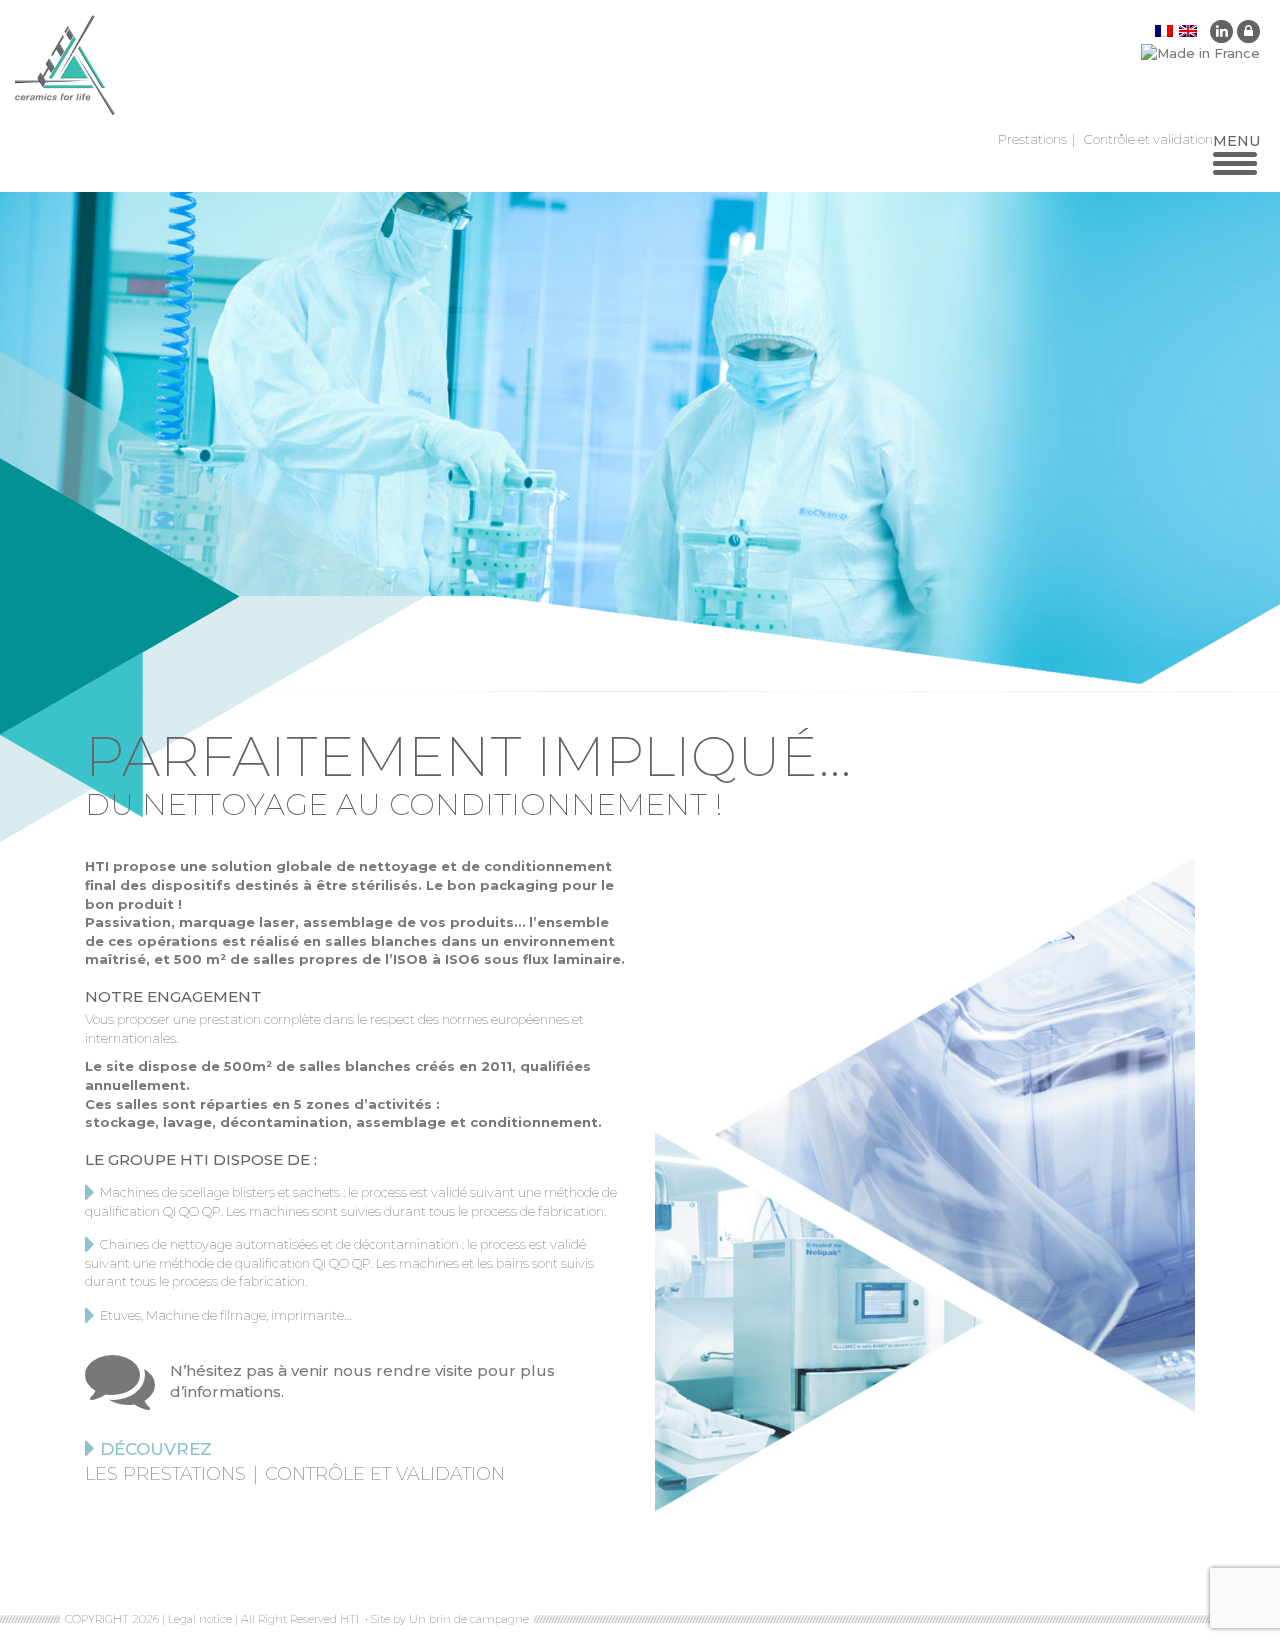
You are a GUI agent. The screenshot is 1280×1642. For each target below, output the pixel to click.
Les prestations (165, 1474)
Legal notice (200, 1619)
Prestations (1032, 139)
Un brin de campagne (467, 1619)
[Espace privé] (1248, 31)
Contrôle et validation (1148, 139)
